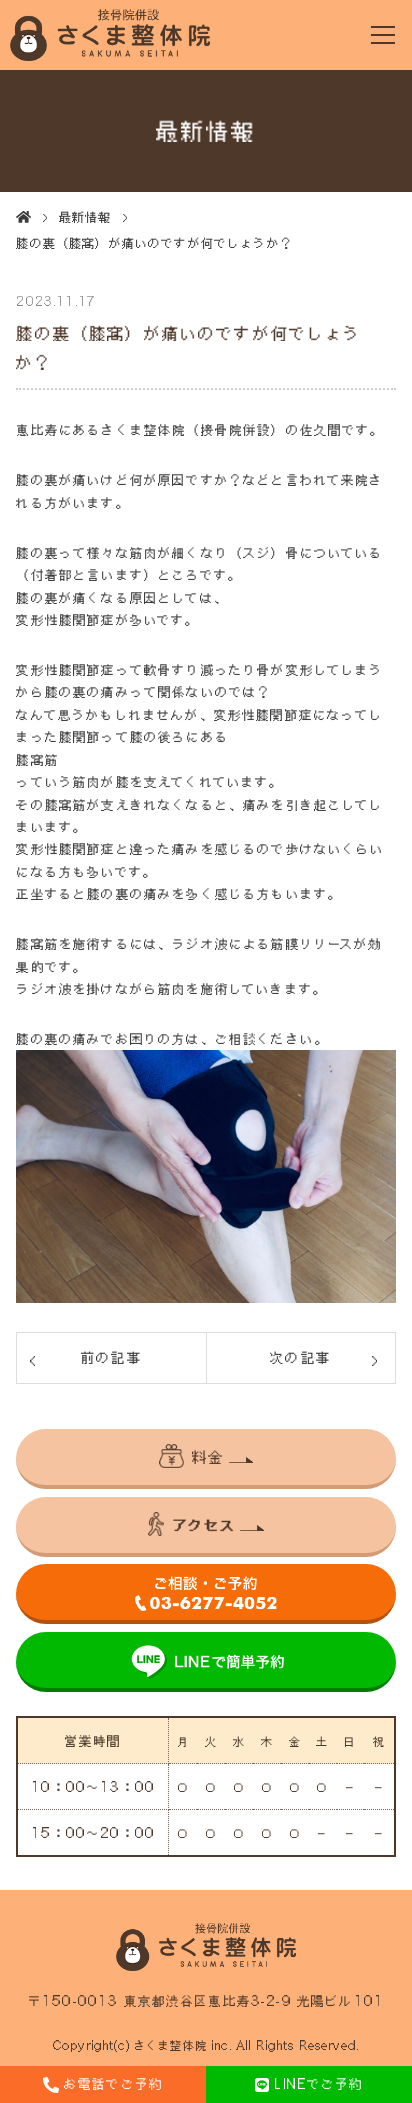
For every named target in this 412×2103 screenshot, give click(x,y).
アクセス (204, 1524)
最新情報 (85, 217)
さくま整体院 (170, 2045)
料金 (208, 1456)
